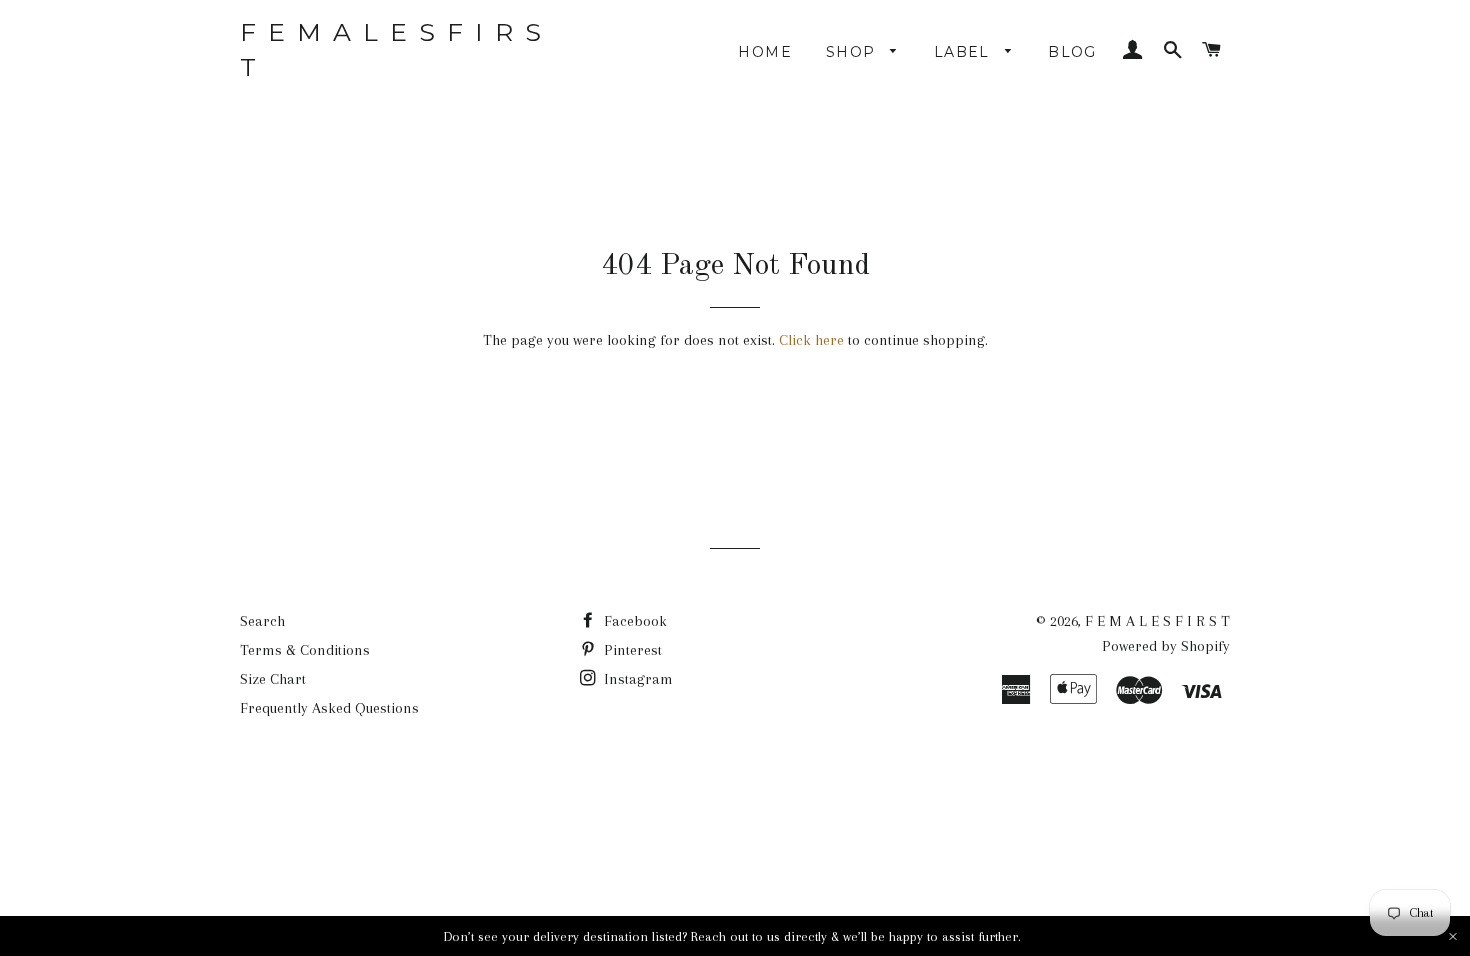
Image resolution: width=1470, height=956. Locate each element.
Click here (811, 340)
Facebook (633, 621)
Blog (1072, 52)
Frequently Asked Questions (329, 708)
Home (765, 52)
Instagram (636, 679)
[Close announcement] (1453, 936)
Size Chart (273, 679)
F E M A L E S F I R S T (392, 49)
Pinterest (631, 650)
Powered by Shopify (1166, 646)
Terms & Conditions (305, 650)
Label (964, 52)
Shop (853, 52)
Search (262, 621)
